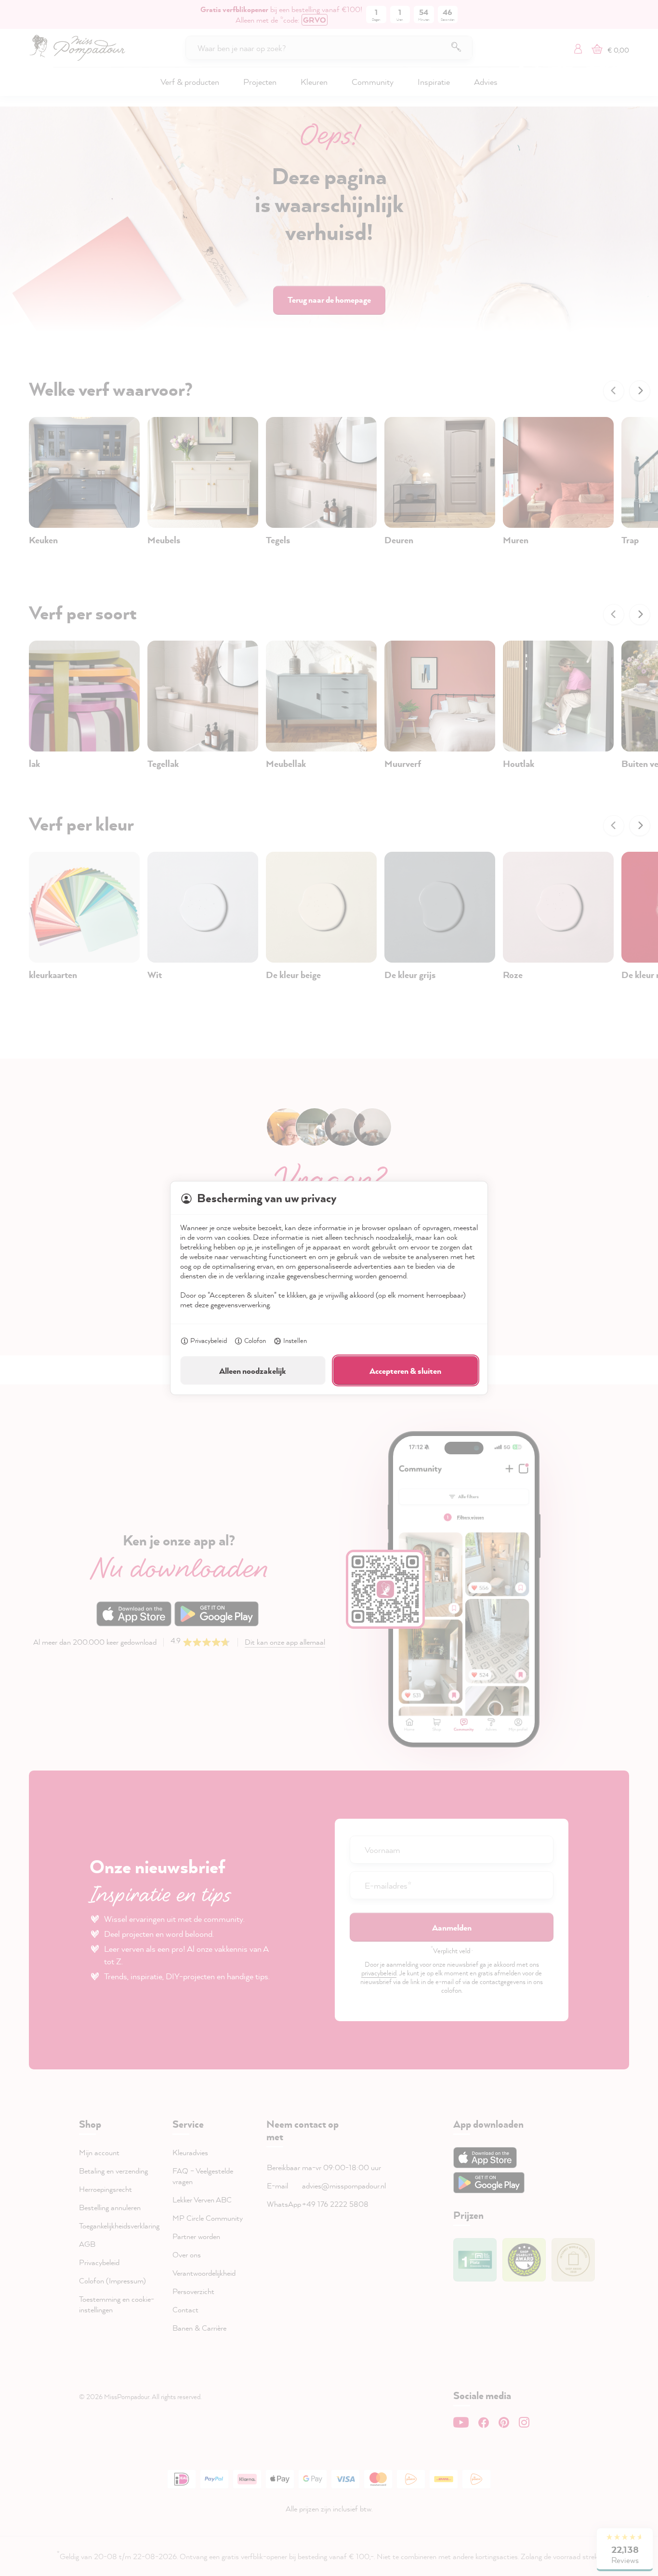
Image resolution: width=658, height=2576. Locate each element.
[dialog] (329, 1288)
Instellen (295, 1340)
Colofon (255, 1340)
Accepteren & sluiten (405, 1371)
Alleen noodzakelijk (253, 1371)
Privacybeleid (209, 1340)
